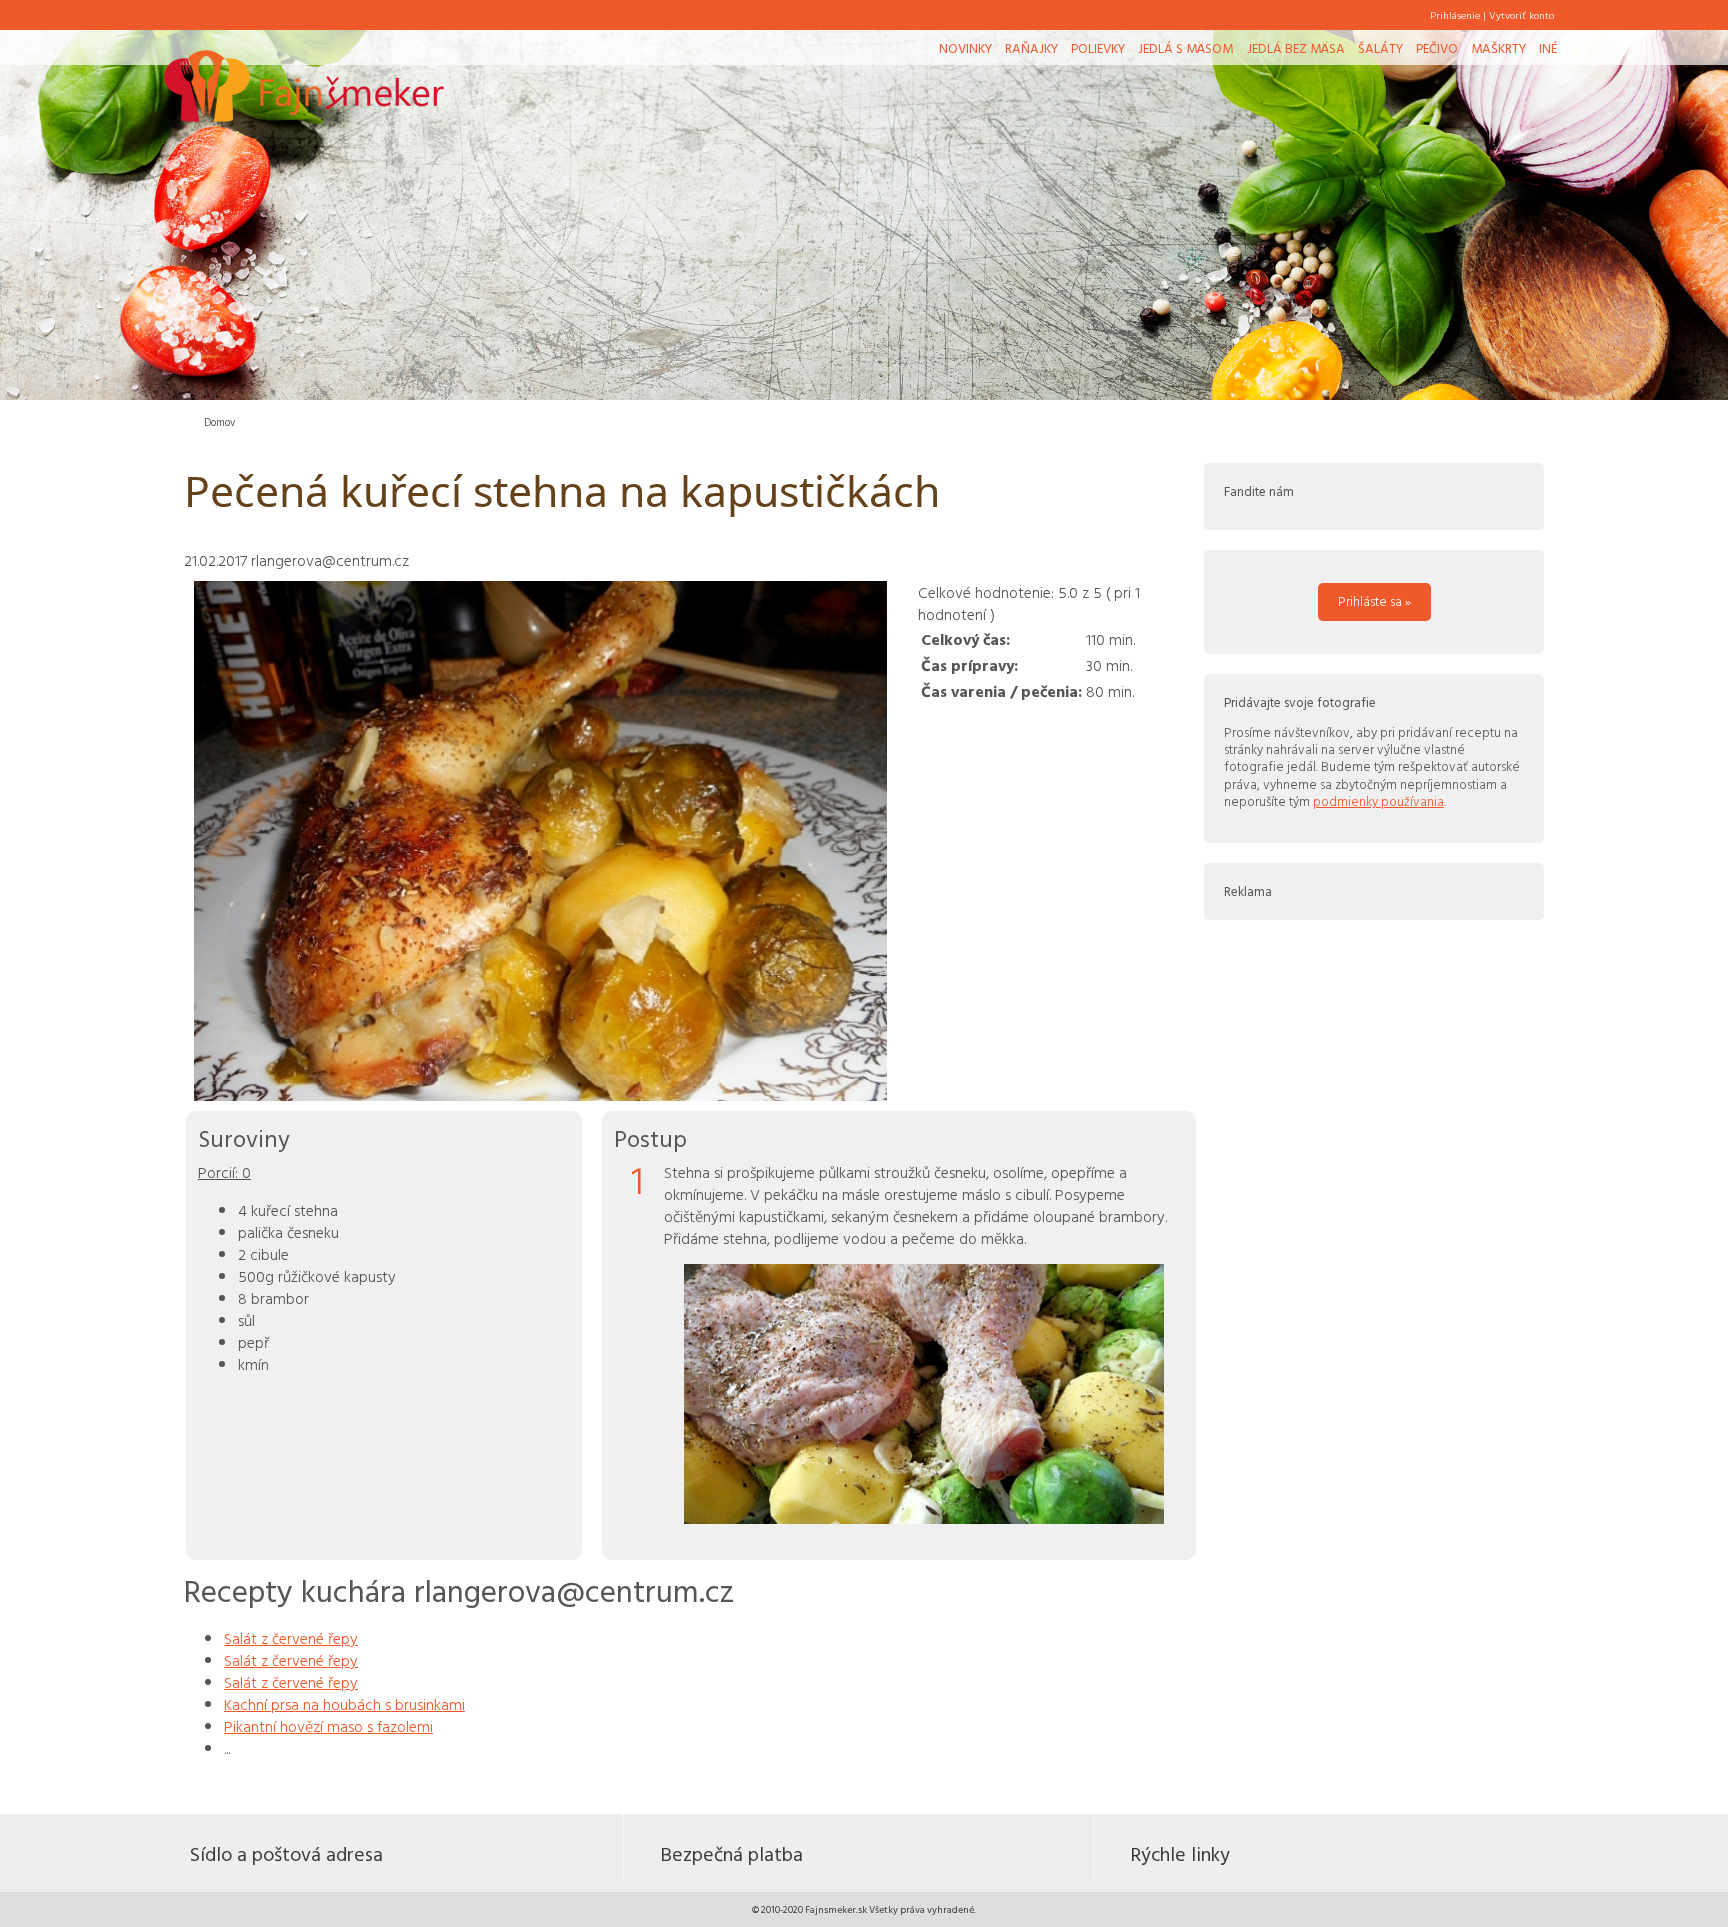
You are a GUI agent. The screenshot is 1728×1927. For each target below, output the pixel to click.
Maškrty (1498, 48)
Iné (1548, 48)
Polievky (1098, 48)
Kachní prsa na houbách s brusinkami (344, 1704)
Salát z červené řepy (291, 1638)
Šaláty (1380, 48)
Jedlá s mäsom (1185, 48)
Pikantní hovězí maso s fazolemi (328, 1726)
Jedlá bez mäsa (1296, 48)
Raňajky (1031, 48)
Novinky (965, 48)
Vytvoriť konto (1521, 15)
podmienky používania (1378, 801)
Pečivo (1437, 48)
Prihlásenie (1455, 15)
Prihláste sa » (1374, 601)
